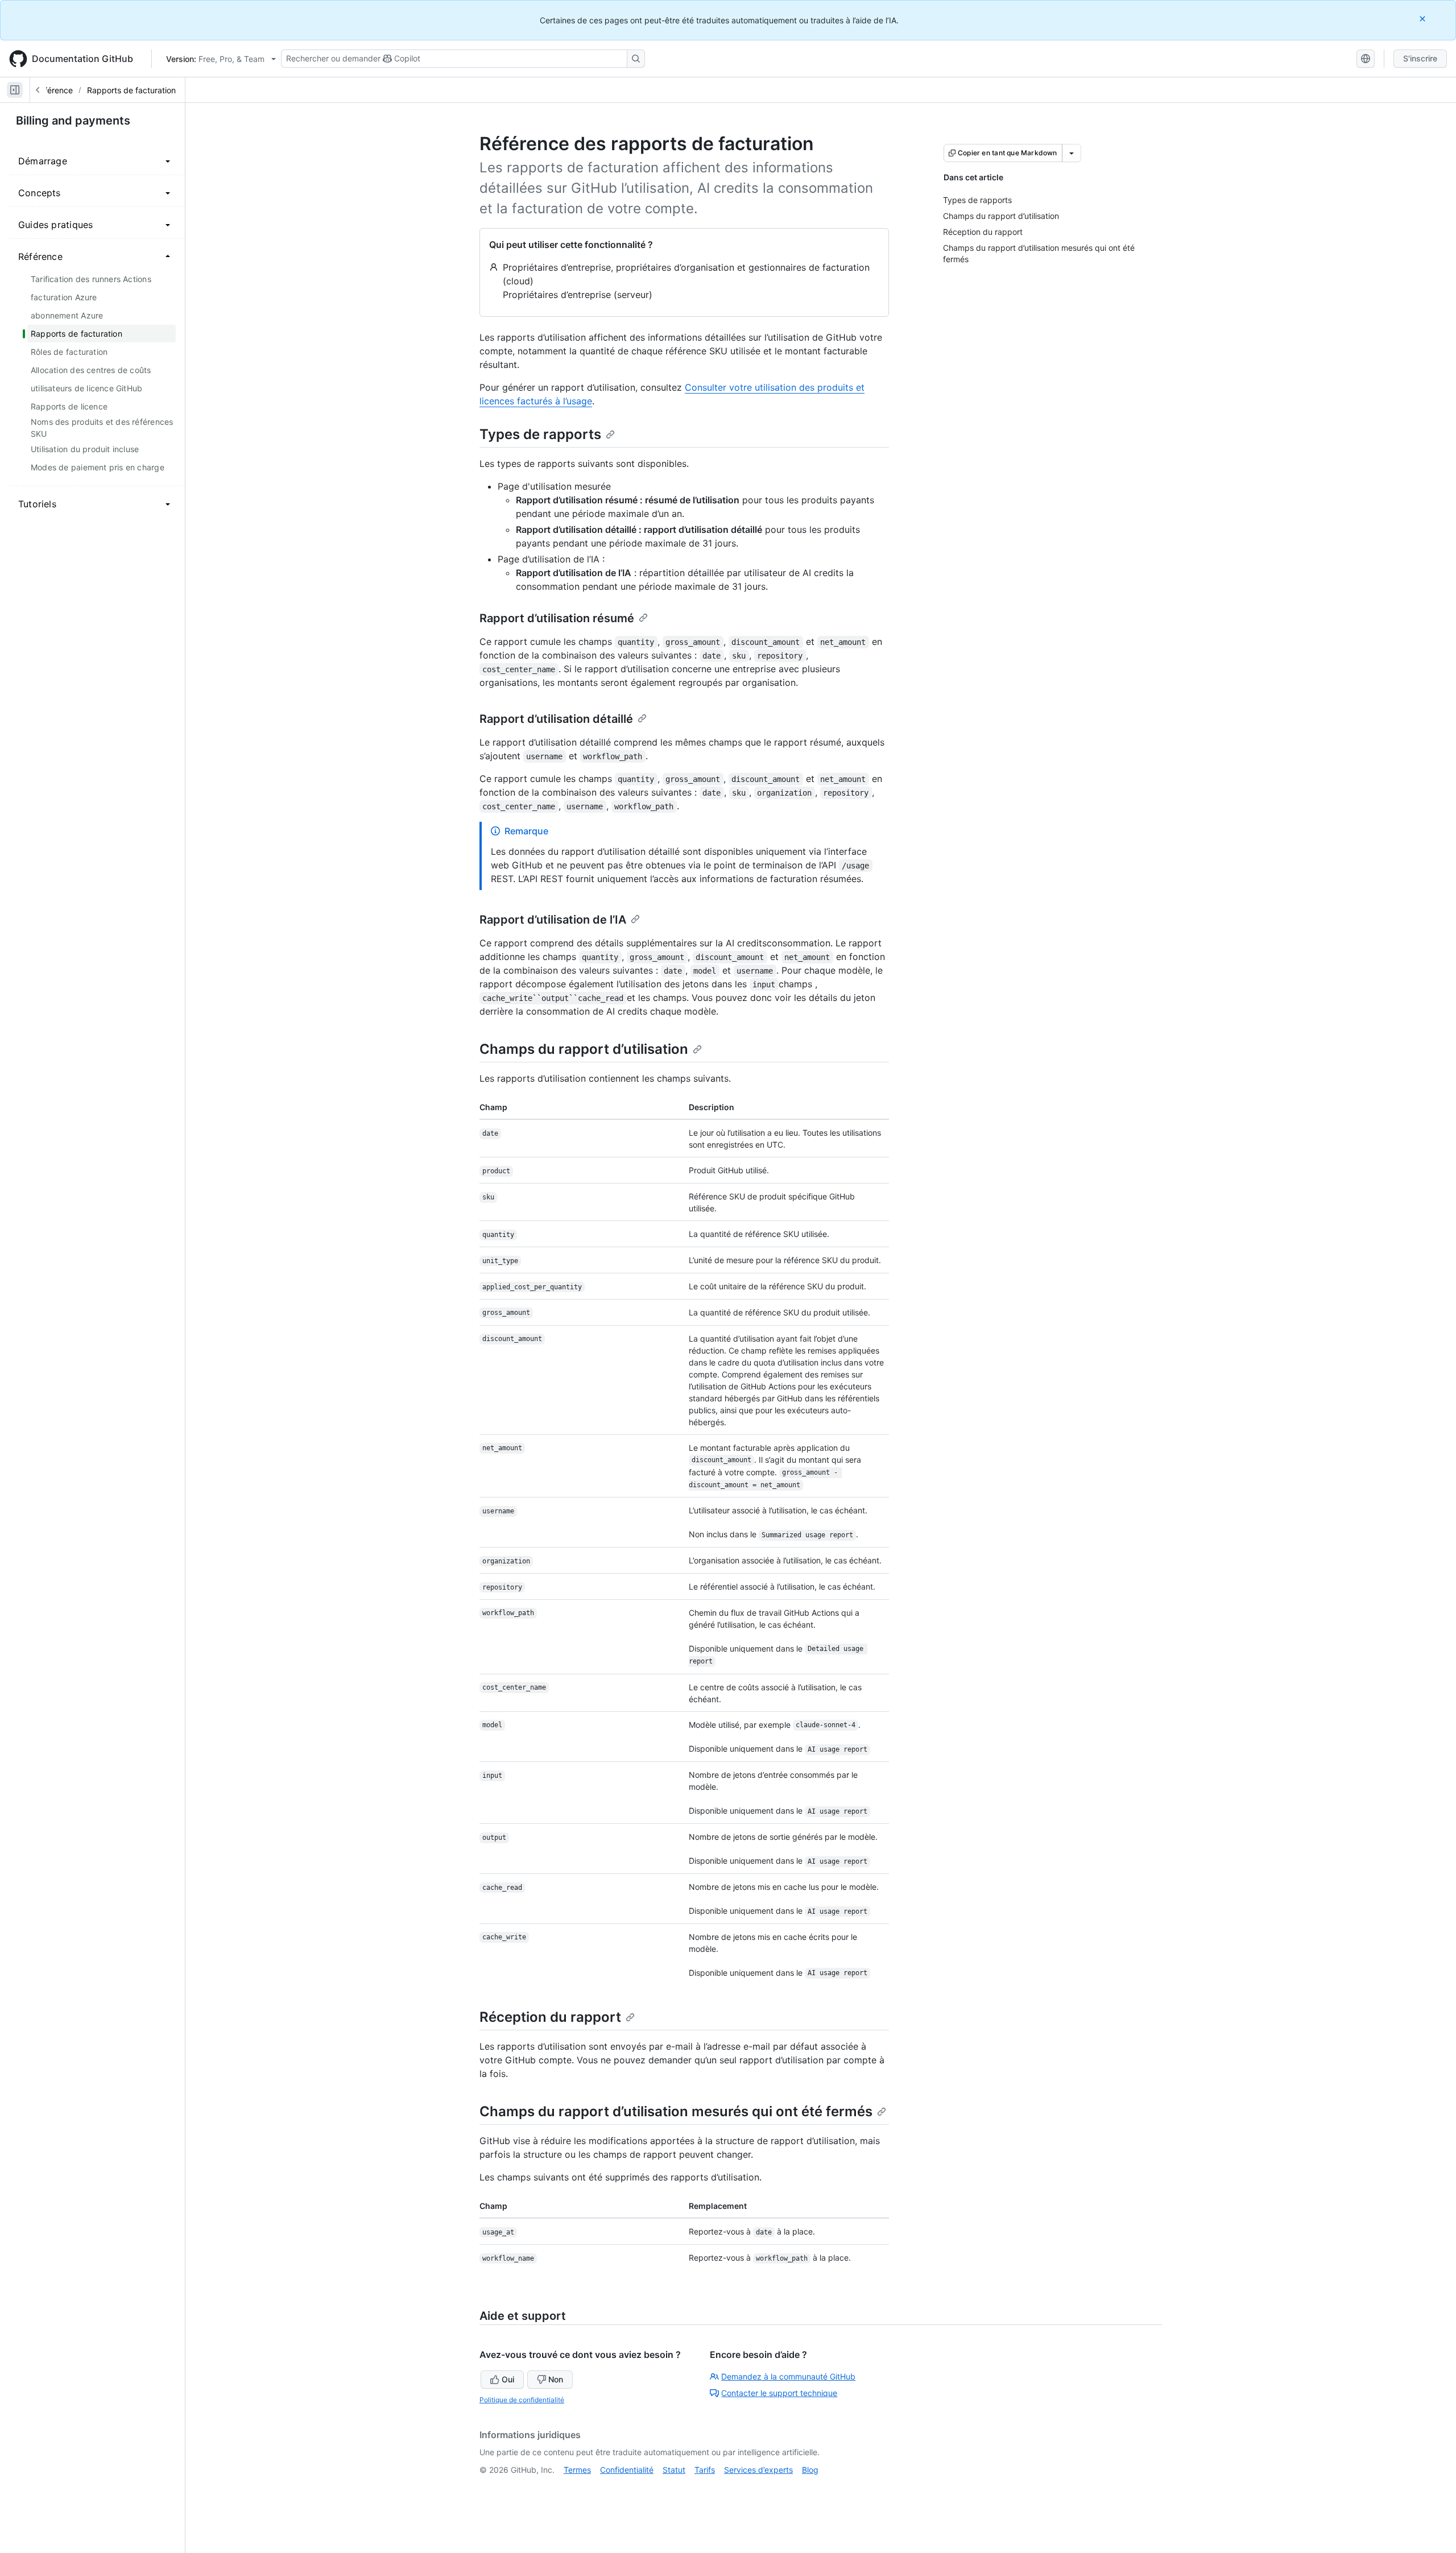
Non (556, 2379)
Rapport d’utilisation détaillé (556, 719)
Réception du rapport (550, 2017)
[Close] (1424, 18)
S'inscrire (1420, 58)
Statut (674, 2470)
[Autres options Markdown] (1072, 153)
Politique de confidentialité (522, 2400)
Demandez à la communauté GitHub (788, 2376)
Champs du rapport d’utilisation (584, 1049)
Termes (577, 2470)
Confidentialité (627, 2470)
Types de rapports (540, 434)
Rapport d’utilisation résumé (557, 618)
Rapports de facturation (131, 90)
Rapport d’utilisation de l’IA (553, 920)
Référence (54, 90)
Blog (810, 2470)
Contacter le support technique (779, 2393)
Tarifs (705, 2470)
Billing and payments (73, 121)
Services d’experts (758, 2470)
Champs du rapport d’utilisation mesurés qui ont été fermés (676, 2111)
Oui (508, 2379)
